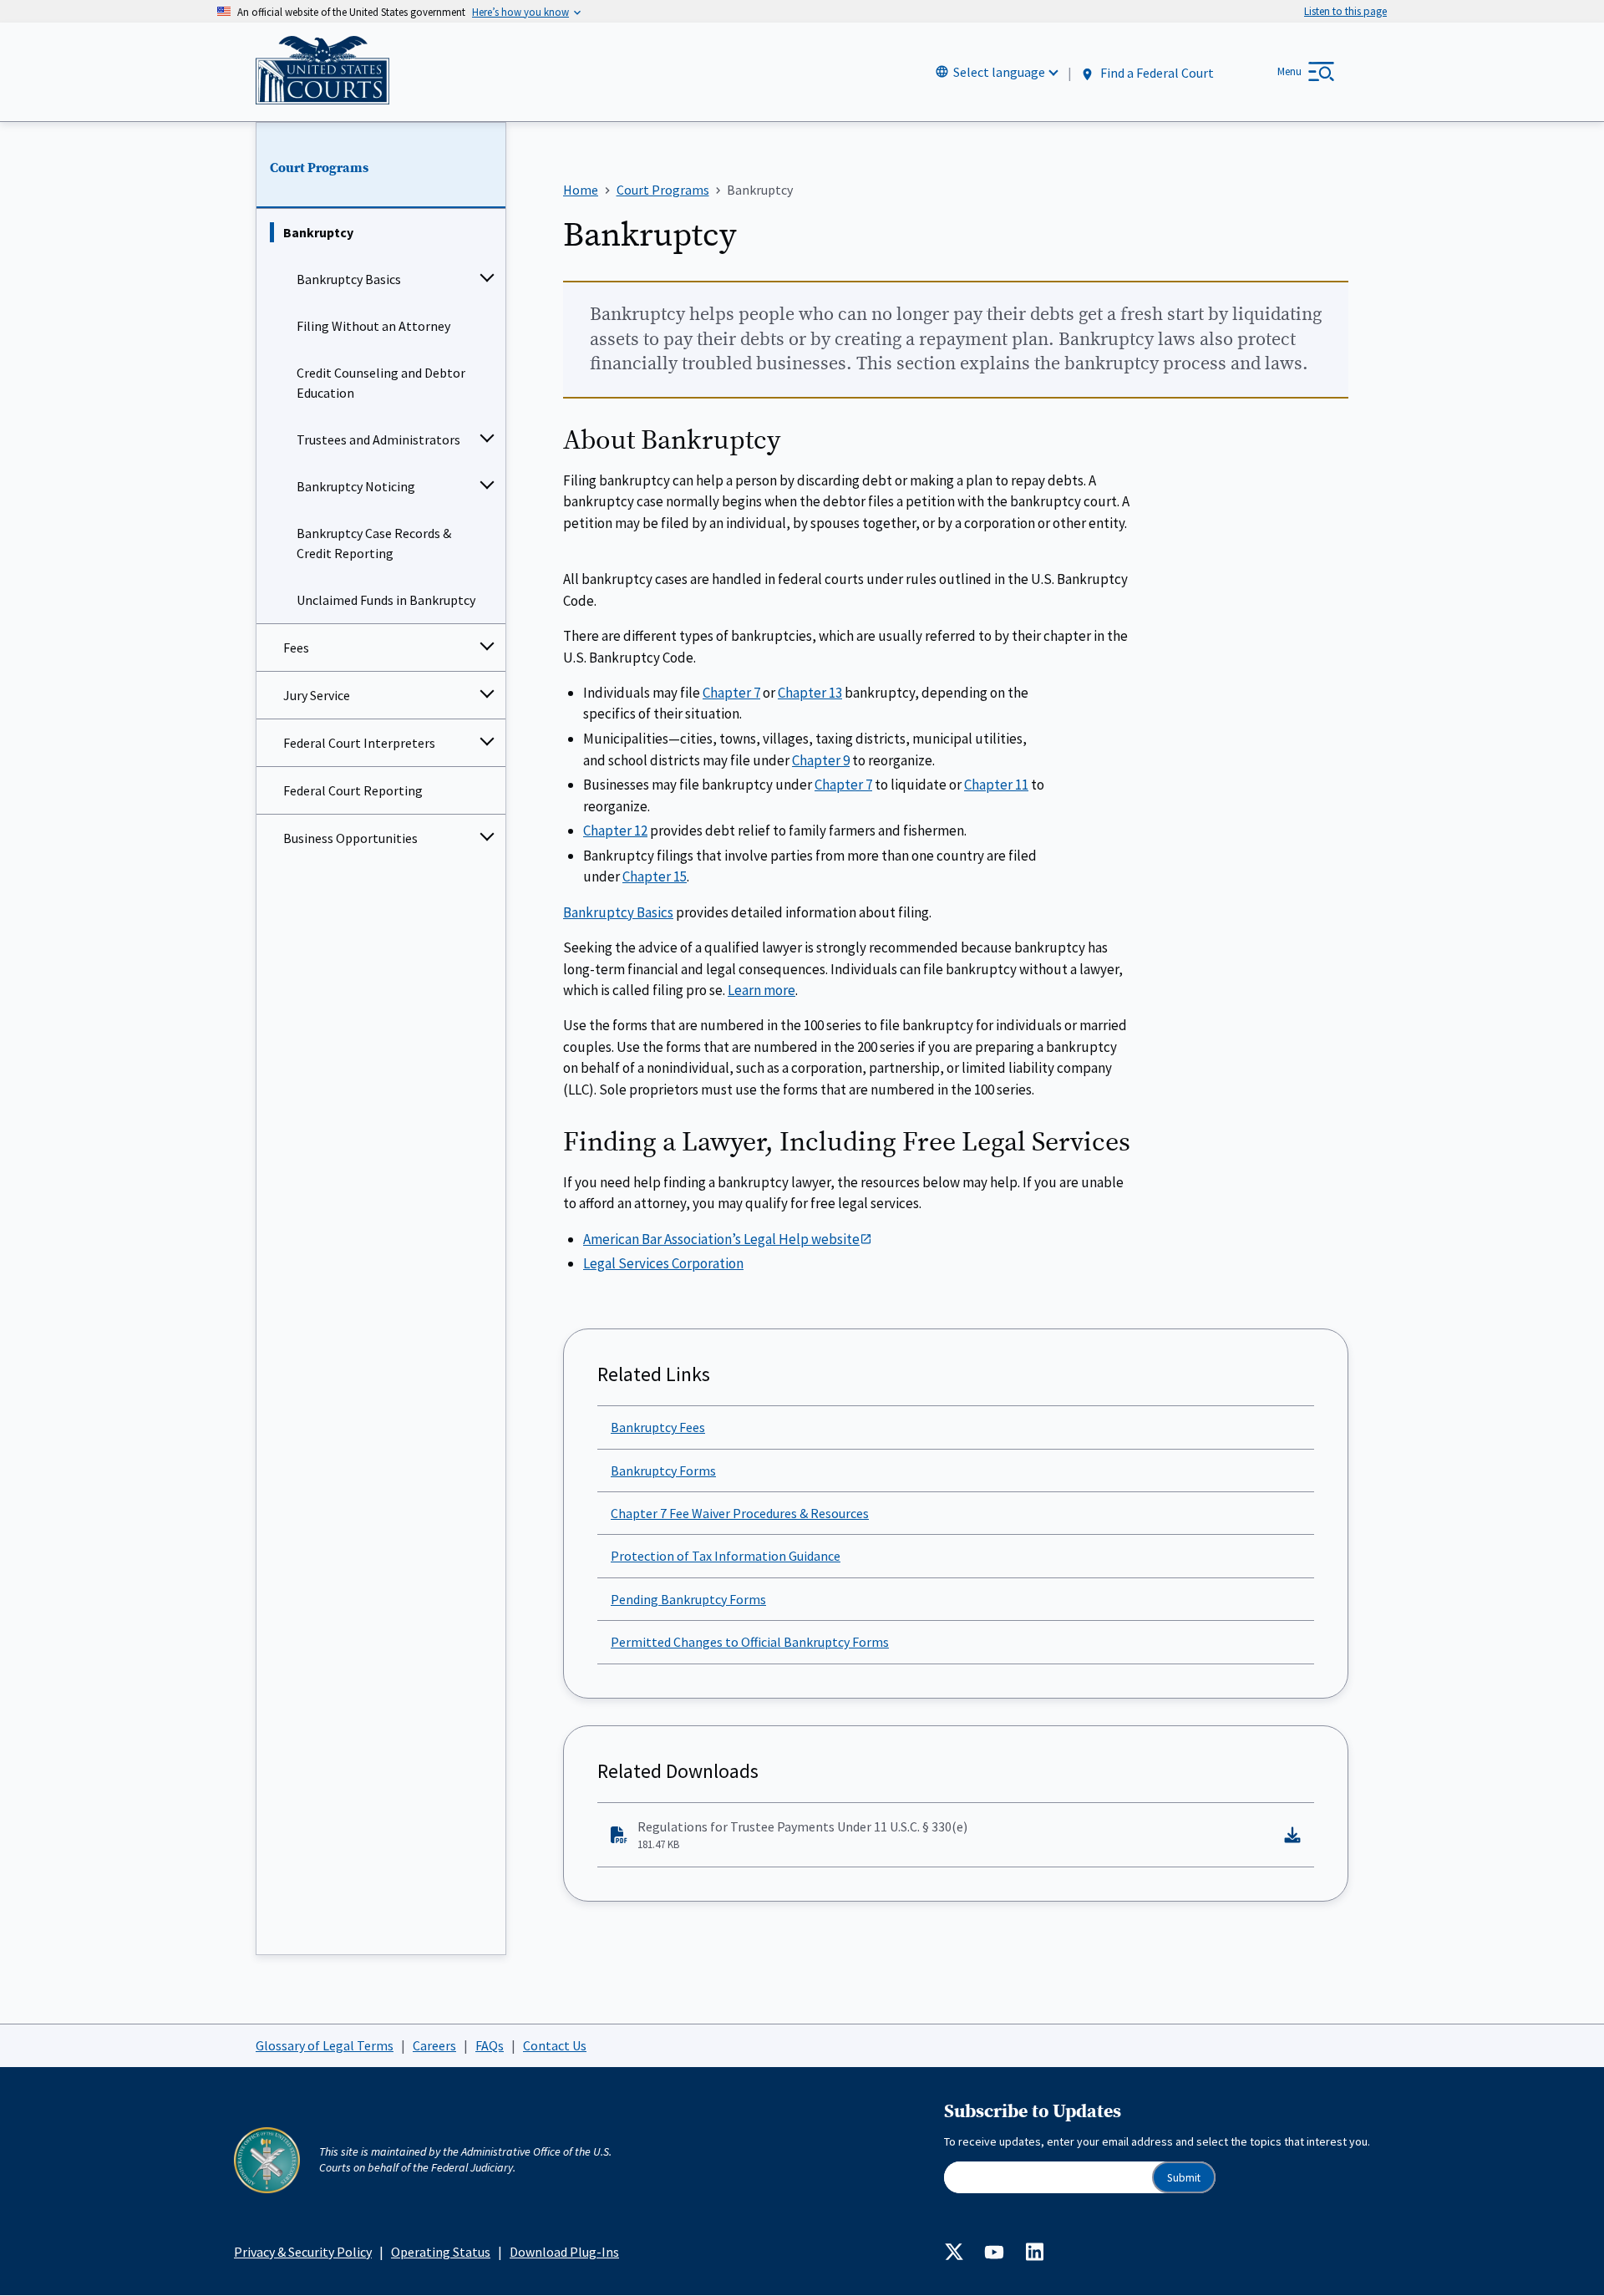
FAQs (490, 2045)
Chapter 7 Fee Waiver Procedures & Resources (740, 1513)
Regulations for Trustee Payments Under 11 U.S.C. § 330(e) (802, 1835)
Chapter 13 (810, 693)
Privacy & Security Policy (303, 2252)
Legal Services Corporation (663, 1263)
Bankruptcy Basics (349, 279)
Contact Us (555, 2045)
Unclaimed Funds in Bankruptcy (386, 600)
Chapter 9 (821, 760)
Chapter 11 (996, 785)
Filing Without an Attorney (373, 326)
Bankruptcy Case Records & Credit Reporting (374, 543)
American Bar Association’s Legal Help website (721, 1239)
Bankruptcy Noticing (356, 486)
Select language (999, 72)
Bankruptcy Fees (658, 1427)
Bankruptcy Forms (663, 1471)
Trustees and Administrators (378, 439)
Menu (1289, 71)
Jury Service (317, 695)
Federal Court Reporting (353, 790)
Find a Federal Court (1156, 73)
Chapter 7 (731, 693)
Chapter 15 (655, 876)
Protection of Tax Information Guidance (726, 1556)
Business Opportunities (350, 838)
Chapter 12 (615, 831)
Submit (1184, 2178)
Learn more (761, 990)
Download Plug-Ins (564, 2252)
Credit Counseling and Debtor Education (381, 383)
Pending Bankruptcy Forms (688, 1599)
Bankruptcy (318, 232)
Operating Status (441, 2252)
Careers (434, 2045)
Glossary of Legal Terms (325, 2045)
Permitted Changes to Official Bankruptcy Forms (750, 1642)
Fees (296, 648)
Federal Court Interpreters (359, 743)
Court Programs (319, 168)
